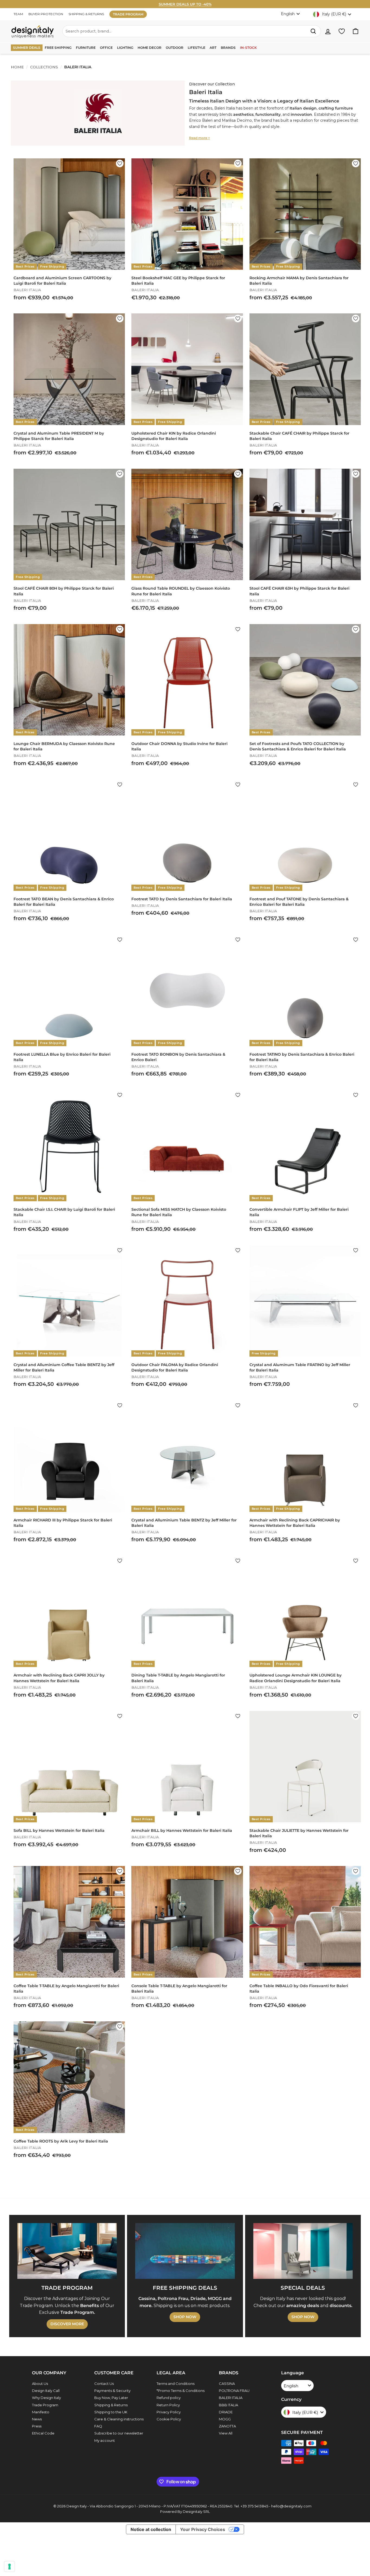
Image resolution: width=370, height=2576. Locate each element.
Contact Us (104, 2384)
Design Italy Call (46, 2391)
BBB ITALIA (228, 2405)
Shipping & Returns (111, 2405)
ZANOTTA (227, 2426)
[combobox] (192, 31)
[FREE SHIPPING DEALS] (185, 2251)
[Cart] (356, 31)
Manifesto (41, 2412)
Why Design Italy (46, 2398)
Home (17, 67)
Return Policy (168, 2405)
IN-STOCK (248, 48)
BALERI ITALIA (231, 2398)
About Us (40, 2384)
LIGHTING (125, 48)
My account (105, 2440)
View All (226, 2433)
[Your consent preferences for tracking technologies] (9, 2567)
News (37, 2419)
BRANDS (228, 48)
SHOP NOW (185, 2317)
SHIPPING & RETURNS (86, 14)
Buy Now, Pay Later (111, 2398)
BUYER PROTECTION (46, 14)
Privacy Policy (169, 2412)
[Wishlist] (342, 31)
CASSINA (227, 2384)
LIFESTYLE (197, 48)
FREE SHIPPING (58, 48)
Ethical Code (43, 2433)
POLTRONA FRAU (234, 2391)
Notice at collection (151, 2529)
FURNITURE (86, 48)
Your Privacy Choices (203, 2529)
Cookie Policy (169, 2419)
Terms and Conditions (176, 2384)
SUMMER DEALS (27, 48)
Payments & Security (112, 2391)
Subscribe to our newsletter (119, 2433)
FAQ (98, 2426)
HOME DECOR (150, 48)
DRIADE (226, 2412)
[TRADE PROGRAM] (67, 2251)
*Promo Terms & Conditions (181, 2391)
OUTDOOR (175, 48)
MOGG (225, 2419)
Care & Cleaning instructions (119, 2419)
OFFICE (106, 48)
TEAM (18, 14)
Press (37, 2426)
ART (213, 48)
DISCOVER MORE (67, 2324)
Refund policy (169, 2398)
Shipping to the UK (111, 2412)
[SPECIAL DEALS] (303, 2251)
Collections (44, 67)
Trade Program (45, 2405)
